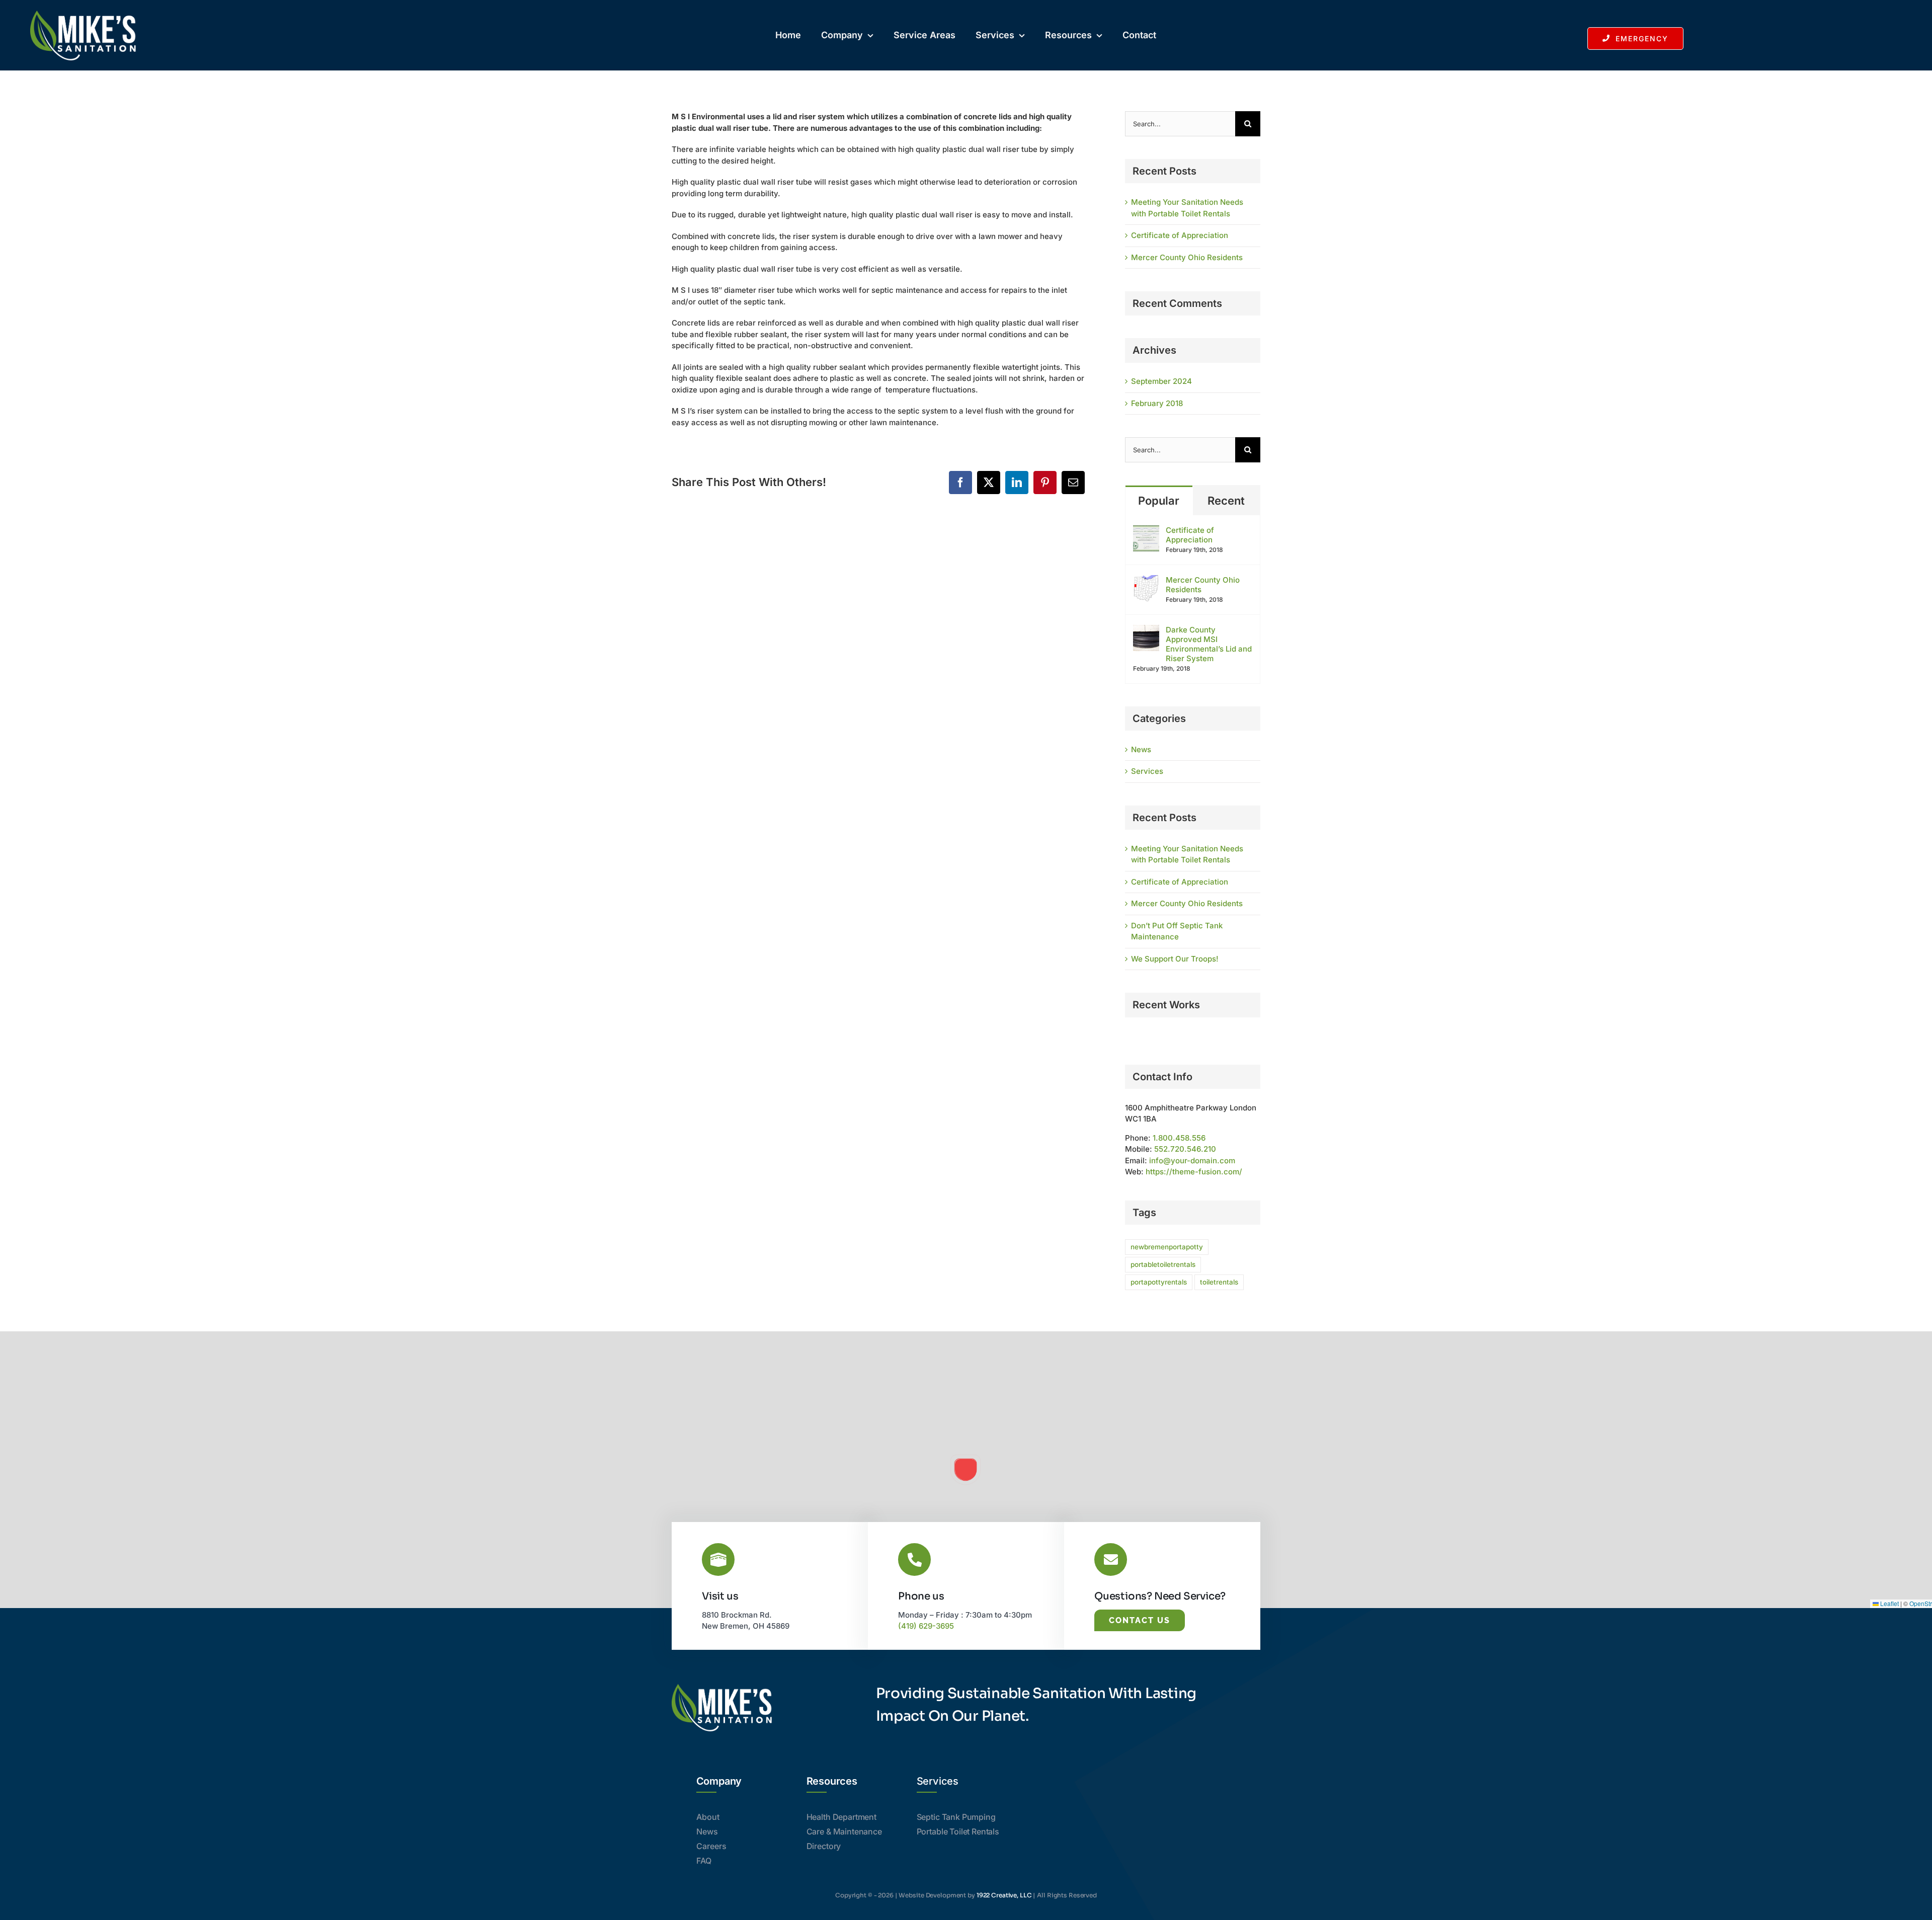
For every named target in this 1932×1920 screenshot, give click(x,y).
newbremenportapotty (1167, 1247)
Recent (1226, 501)
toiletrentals (1219, 1282)
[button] (965, 1470)
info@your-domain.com (1192, 1161)
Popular (1159, 501)
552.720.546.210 (1185, 1149)
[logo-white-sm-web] (83, 14)
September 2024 (1161, 381)
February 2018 (1157, 403)
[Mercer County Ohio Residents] (1146, 580)
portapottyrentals (1159, 1282)
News (1141, 749)
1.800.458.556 (1179, 1138)
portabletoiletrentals (1163, 1264)
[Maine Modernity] (1126, 1037)
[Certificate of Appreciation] (1146, 531)
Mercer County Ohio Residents (1187, 257)
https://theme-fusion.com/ (1194, 1172)
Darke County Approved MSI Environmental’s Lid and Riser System (1209, 644)
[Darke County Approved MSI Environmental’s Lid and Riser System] (1146, 630)
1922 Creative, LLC (1004, 1895)
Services (1147, 771)
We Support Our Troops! (1175, 959)
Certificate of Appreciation (1180, 235)
